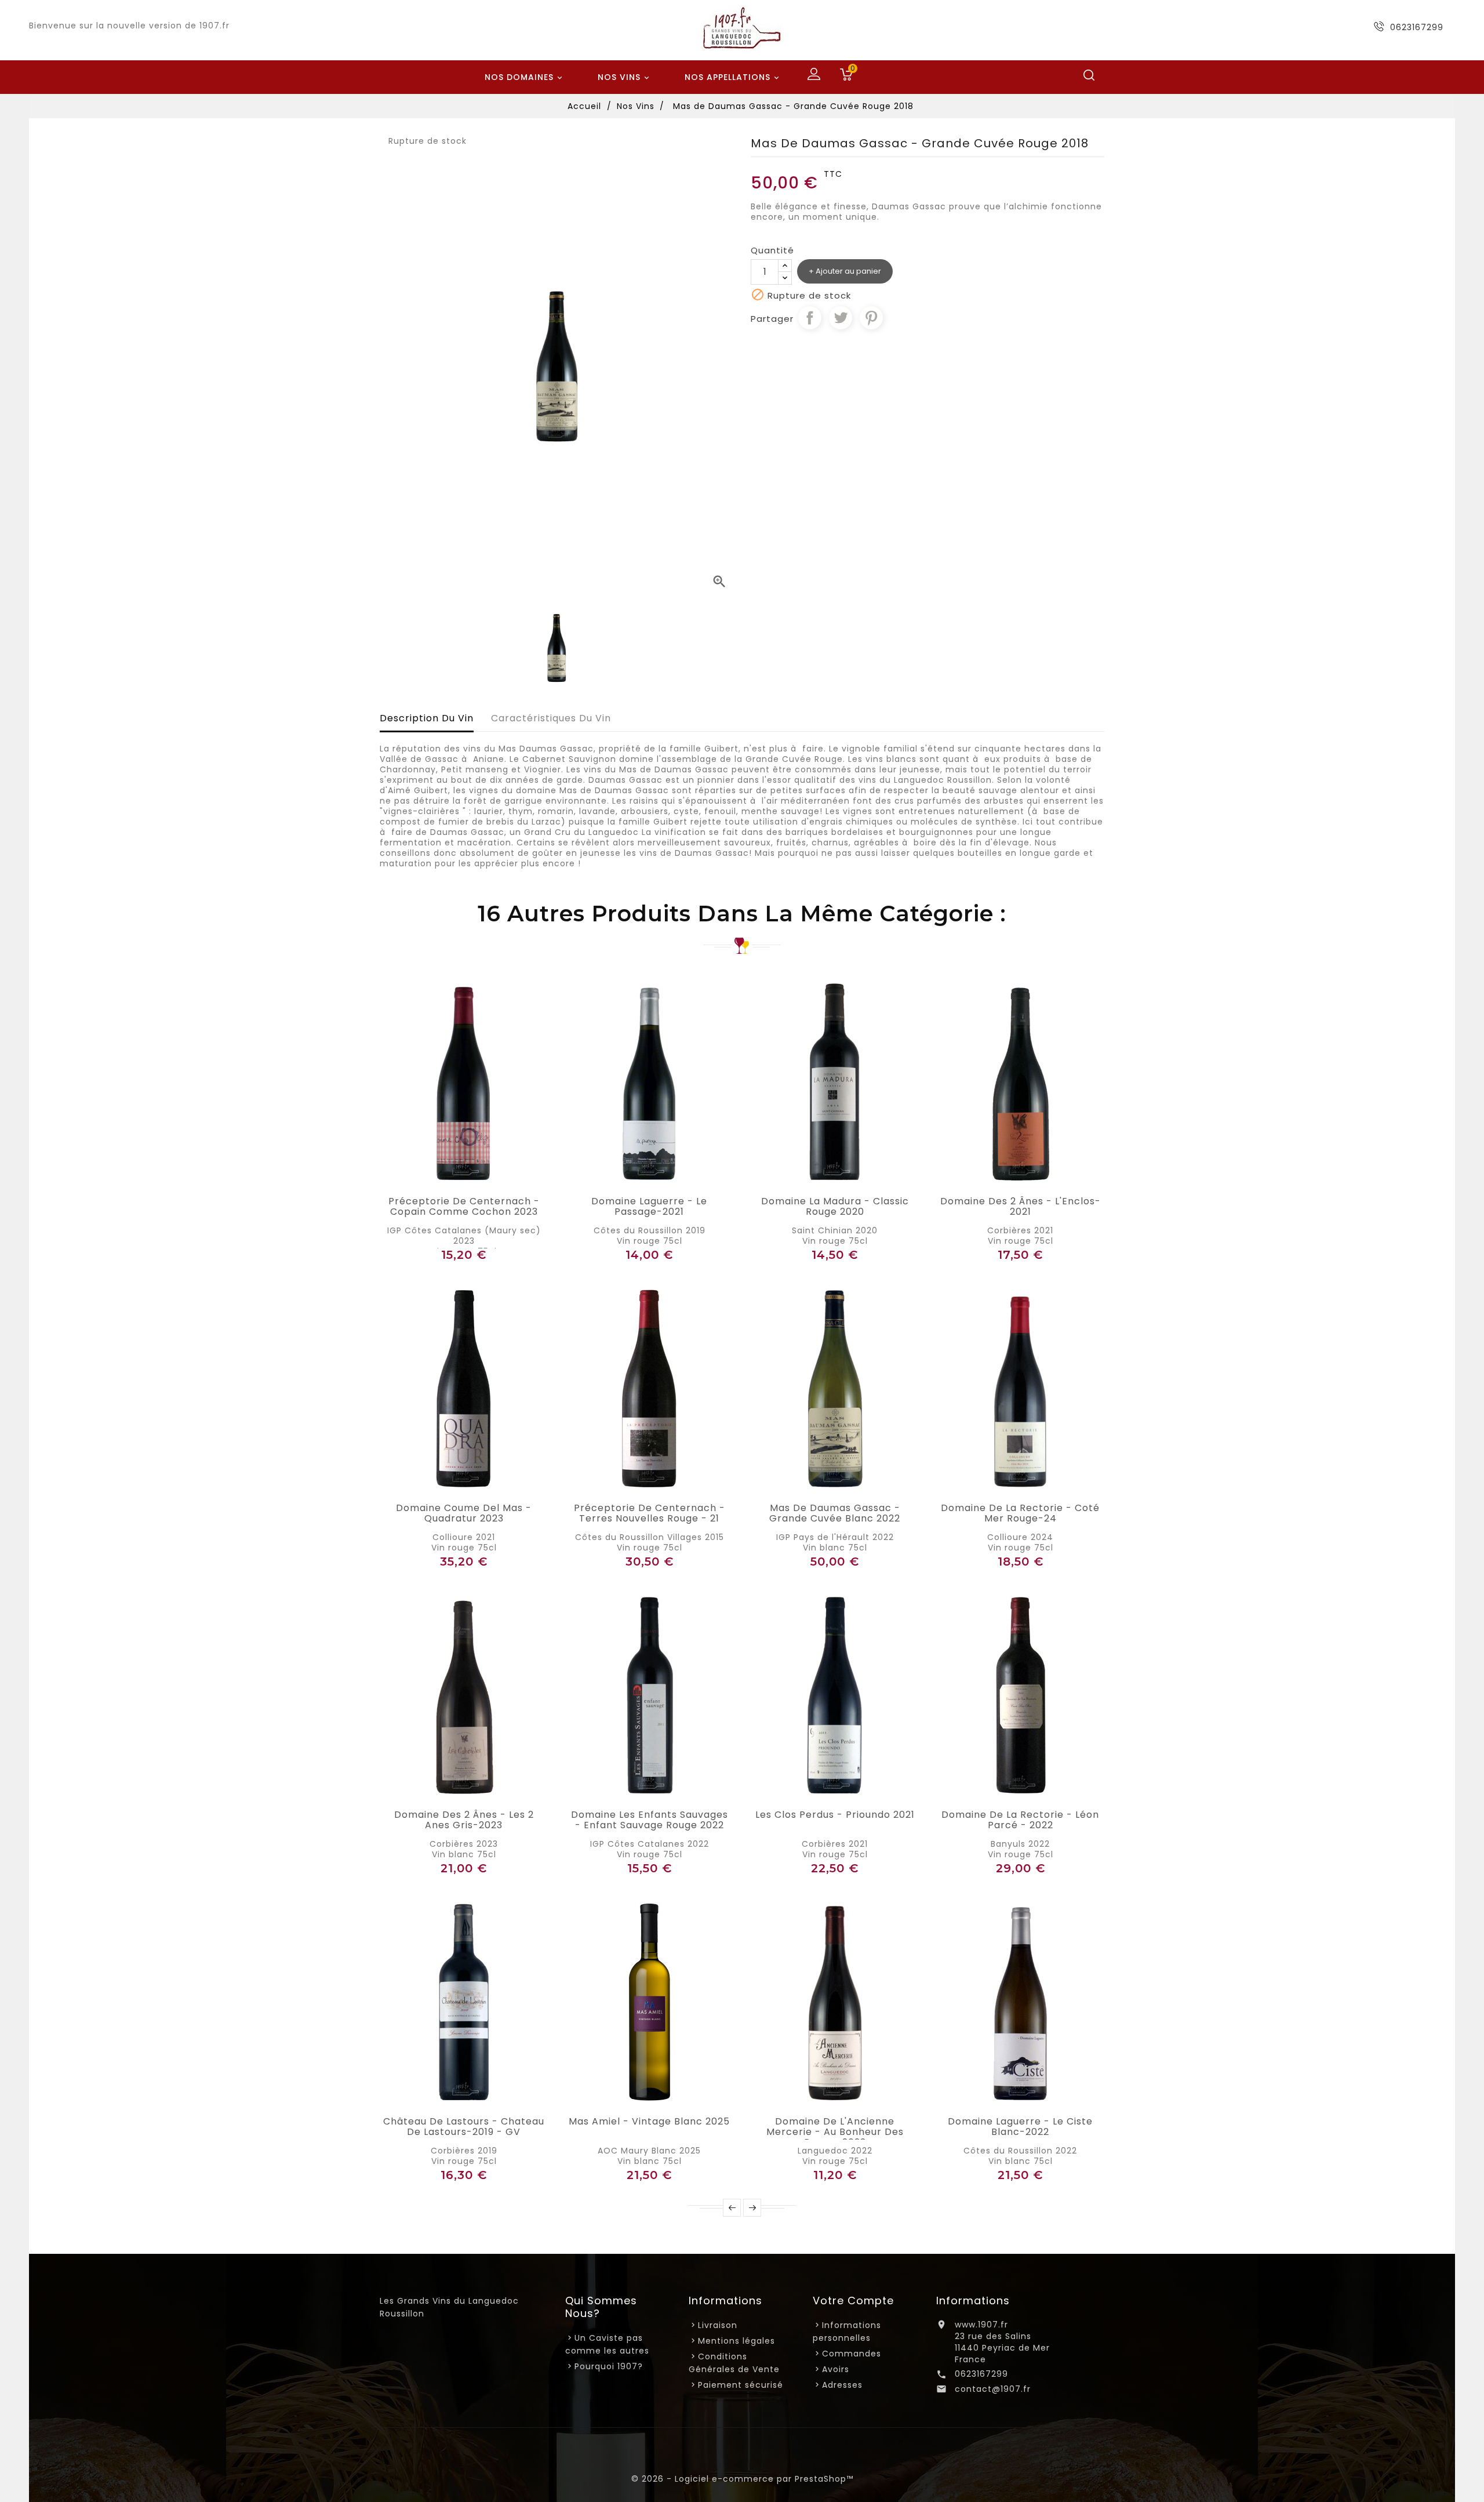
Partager (810, 318)
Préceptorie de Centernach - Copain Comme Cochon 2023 (464, 1207)
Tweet (841, 318)
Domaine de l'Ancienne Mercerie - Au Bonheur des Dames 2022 (835, 2132)
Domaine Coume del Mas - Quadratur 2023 (464, 1513)
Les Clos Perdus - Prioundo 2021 (835, 1815)
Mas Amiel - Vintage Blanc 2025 (649, 2122)
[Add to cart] (451, 1179)
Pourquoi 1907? (609, 2366)
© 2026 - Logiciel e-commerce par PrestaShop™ (742, 2479)
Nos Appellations (733, 77)
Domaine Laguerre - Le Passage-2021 (649, 1207)
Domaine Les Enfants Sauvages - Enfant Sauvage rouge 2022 (650, 1820)
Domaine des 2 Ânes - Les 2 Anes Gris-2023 (464, 1820)
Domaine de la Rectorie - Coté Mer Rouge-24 (1020, 1513)
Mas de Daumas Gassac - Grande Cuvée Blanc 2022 (835, 1513)
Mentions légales (736, 2341)
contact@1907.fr (993, 2389)
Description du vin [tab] (427, 718)
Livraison (718, 2325)
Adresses (842, 2385)
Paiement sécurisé (741, 2385)
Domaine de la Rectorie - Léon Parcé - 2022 (1020, 1820)
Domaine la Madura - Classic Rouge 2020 (835, 1207)
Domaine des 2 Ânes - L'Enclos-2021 (1021, 1207)
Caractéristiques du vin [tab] (551, 718)
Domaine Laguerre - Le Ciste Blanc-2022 (1020, 2127)
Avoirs (836, 2369)
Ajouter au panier (848, 271)
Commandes (852, 2354)
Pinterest (871, 318)
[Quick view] (477, 1179)
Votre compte (853, 2301)
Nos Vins (625, 77)
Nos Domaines (525, 77)
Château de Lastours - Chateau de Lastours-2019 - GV (464, 2127)
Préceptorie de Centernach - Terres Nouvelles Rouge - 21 (650, 1513)
